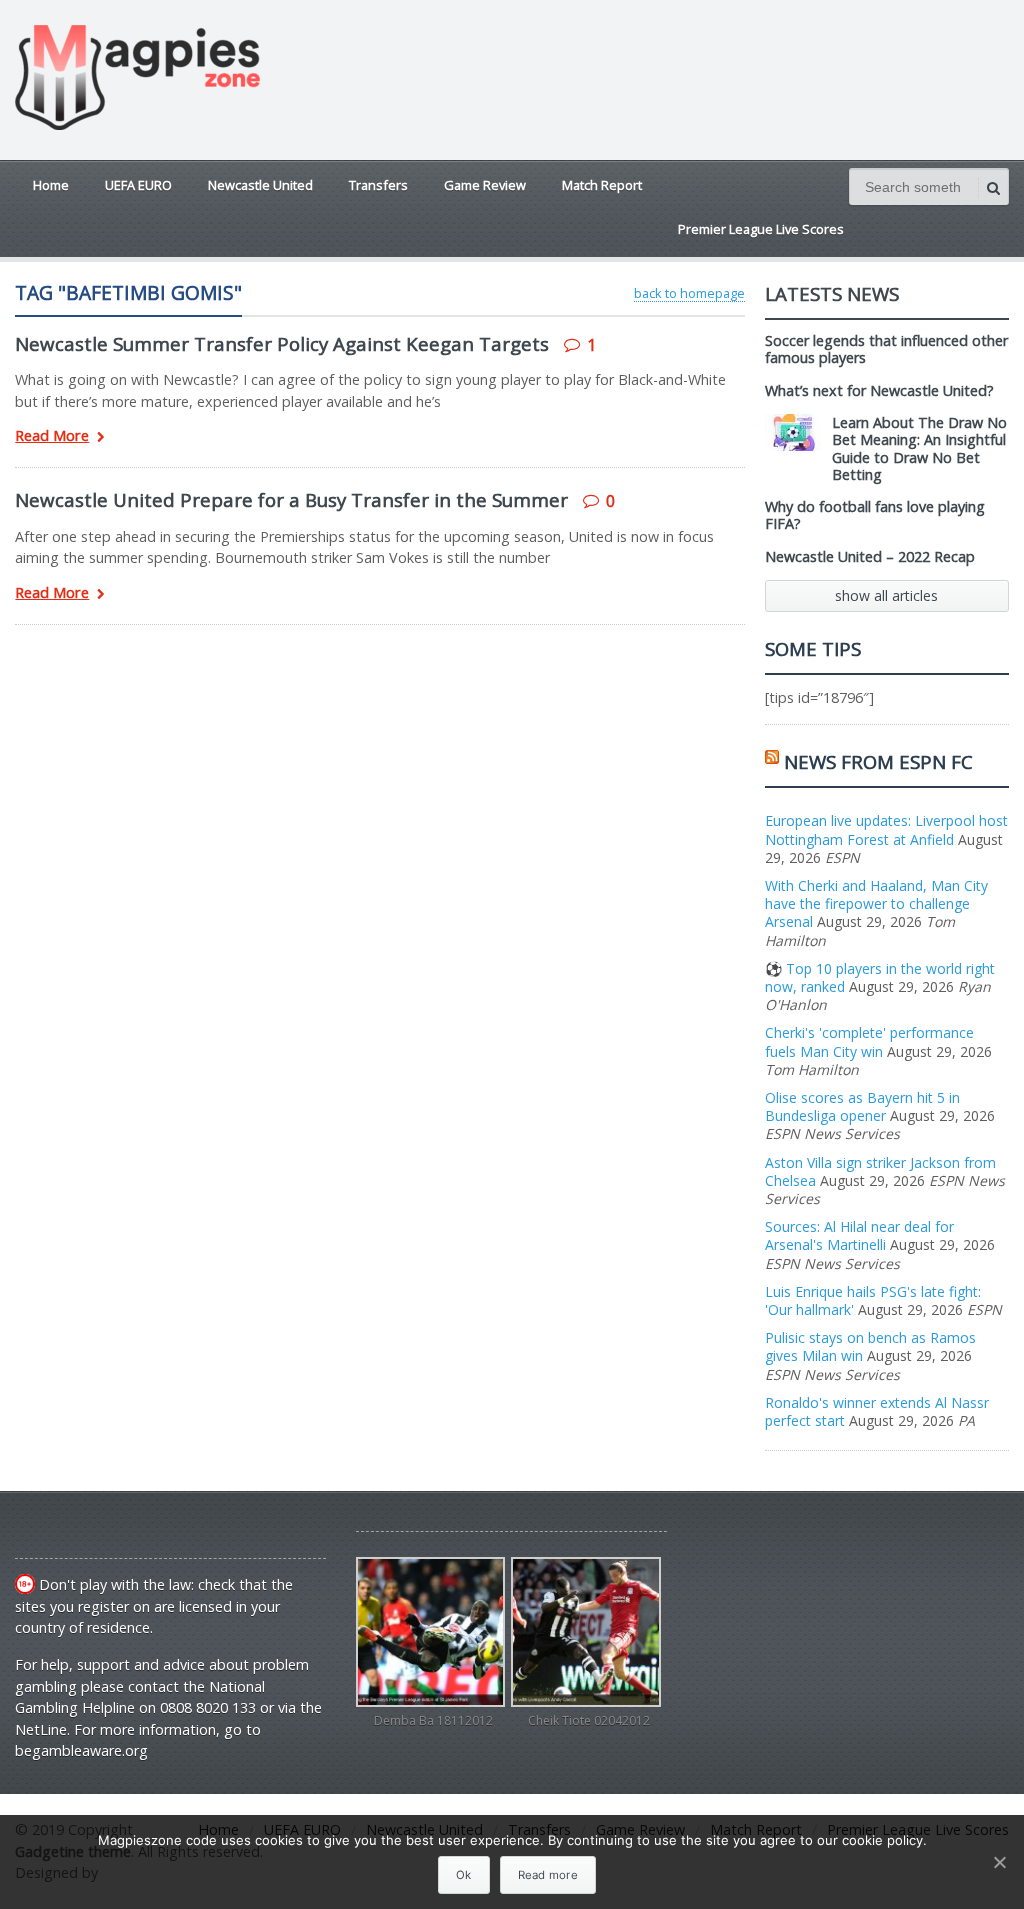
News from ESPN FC (878, 761)
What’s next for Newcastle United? (879, 390)
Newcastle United (260, 185)
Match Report (602, 185)
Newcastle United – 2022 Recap (870, 556)
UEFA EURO (138, 185)
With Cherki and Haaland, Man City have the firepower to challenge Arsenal (876, 903)
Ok (464, 1875)
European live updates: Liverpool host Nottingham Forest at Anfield (886, 829)
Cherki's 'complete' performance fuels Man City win (869, 1041)
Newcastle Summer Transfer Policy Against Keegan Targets (282, 343)
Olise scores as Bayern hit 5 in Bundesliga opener (862, 1106)
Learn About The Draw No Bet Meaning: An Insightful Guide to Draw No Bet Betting (919, 448)
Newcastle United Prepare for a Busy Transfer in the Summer (291, 499)
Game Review (485, 185)
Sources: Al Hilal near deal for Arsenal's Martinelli (859, 1235)
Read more (548, 1875)
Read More (52, 436)
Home (51, 185)
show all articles (886, 595)
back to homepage (689, 293)
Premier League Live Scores (761, 229)
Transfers (378, 185)
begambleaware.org (81, 1750)
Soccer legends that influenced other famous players (886, 349)
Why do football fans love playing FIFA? (875, 515)
